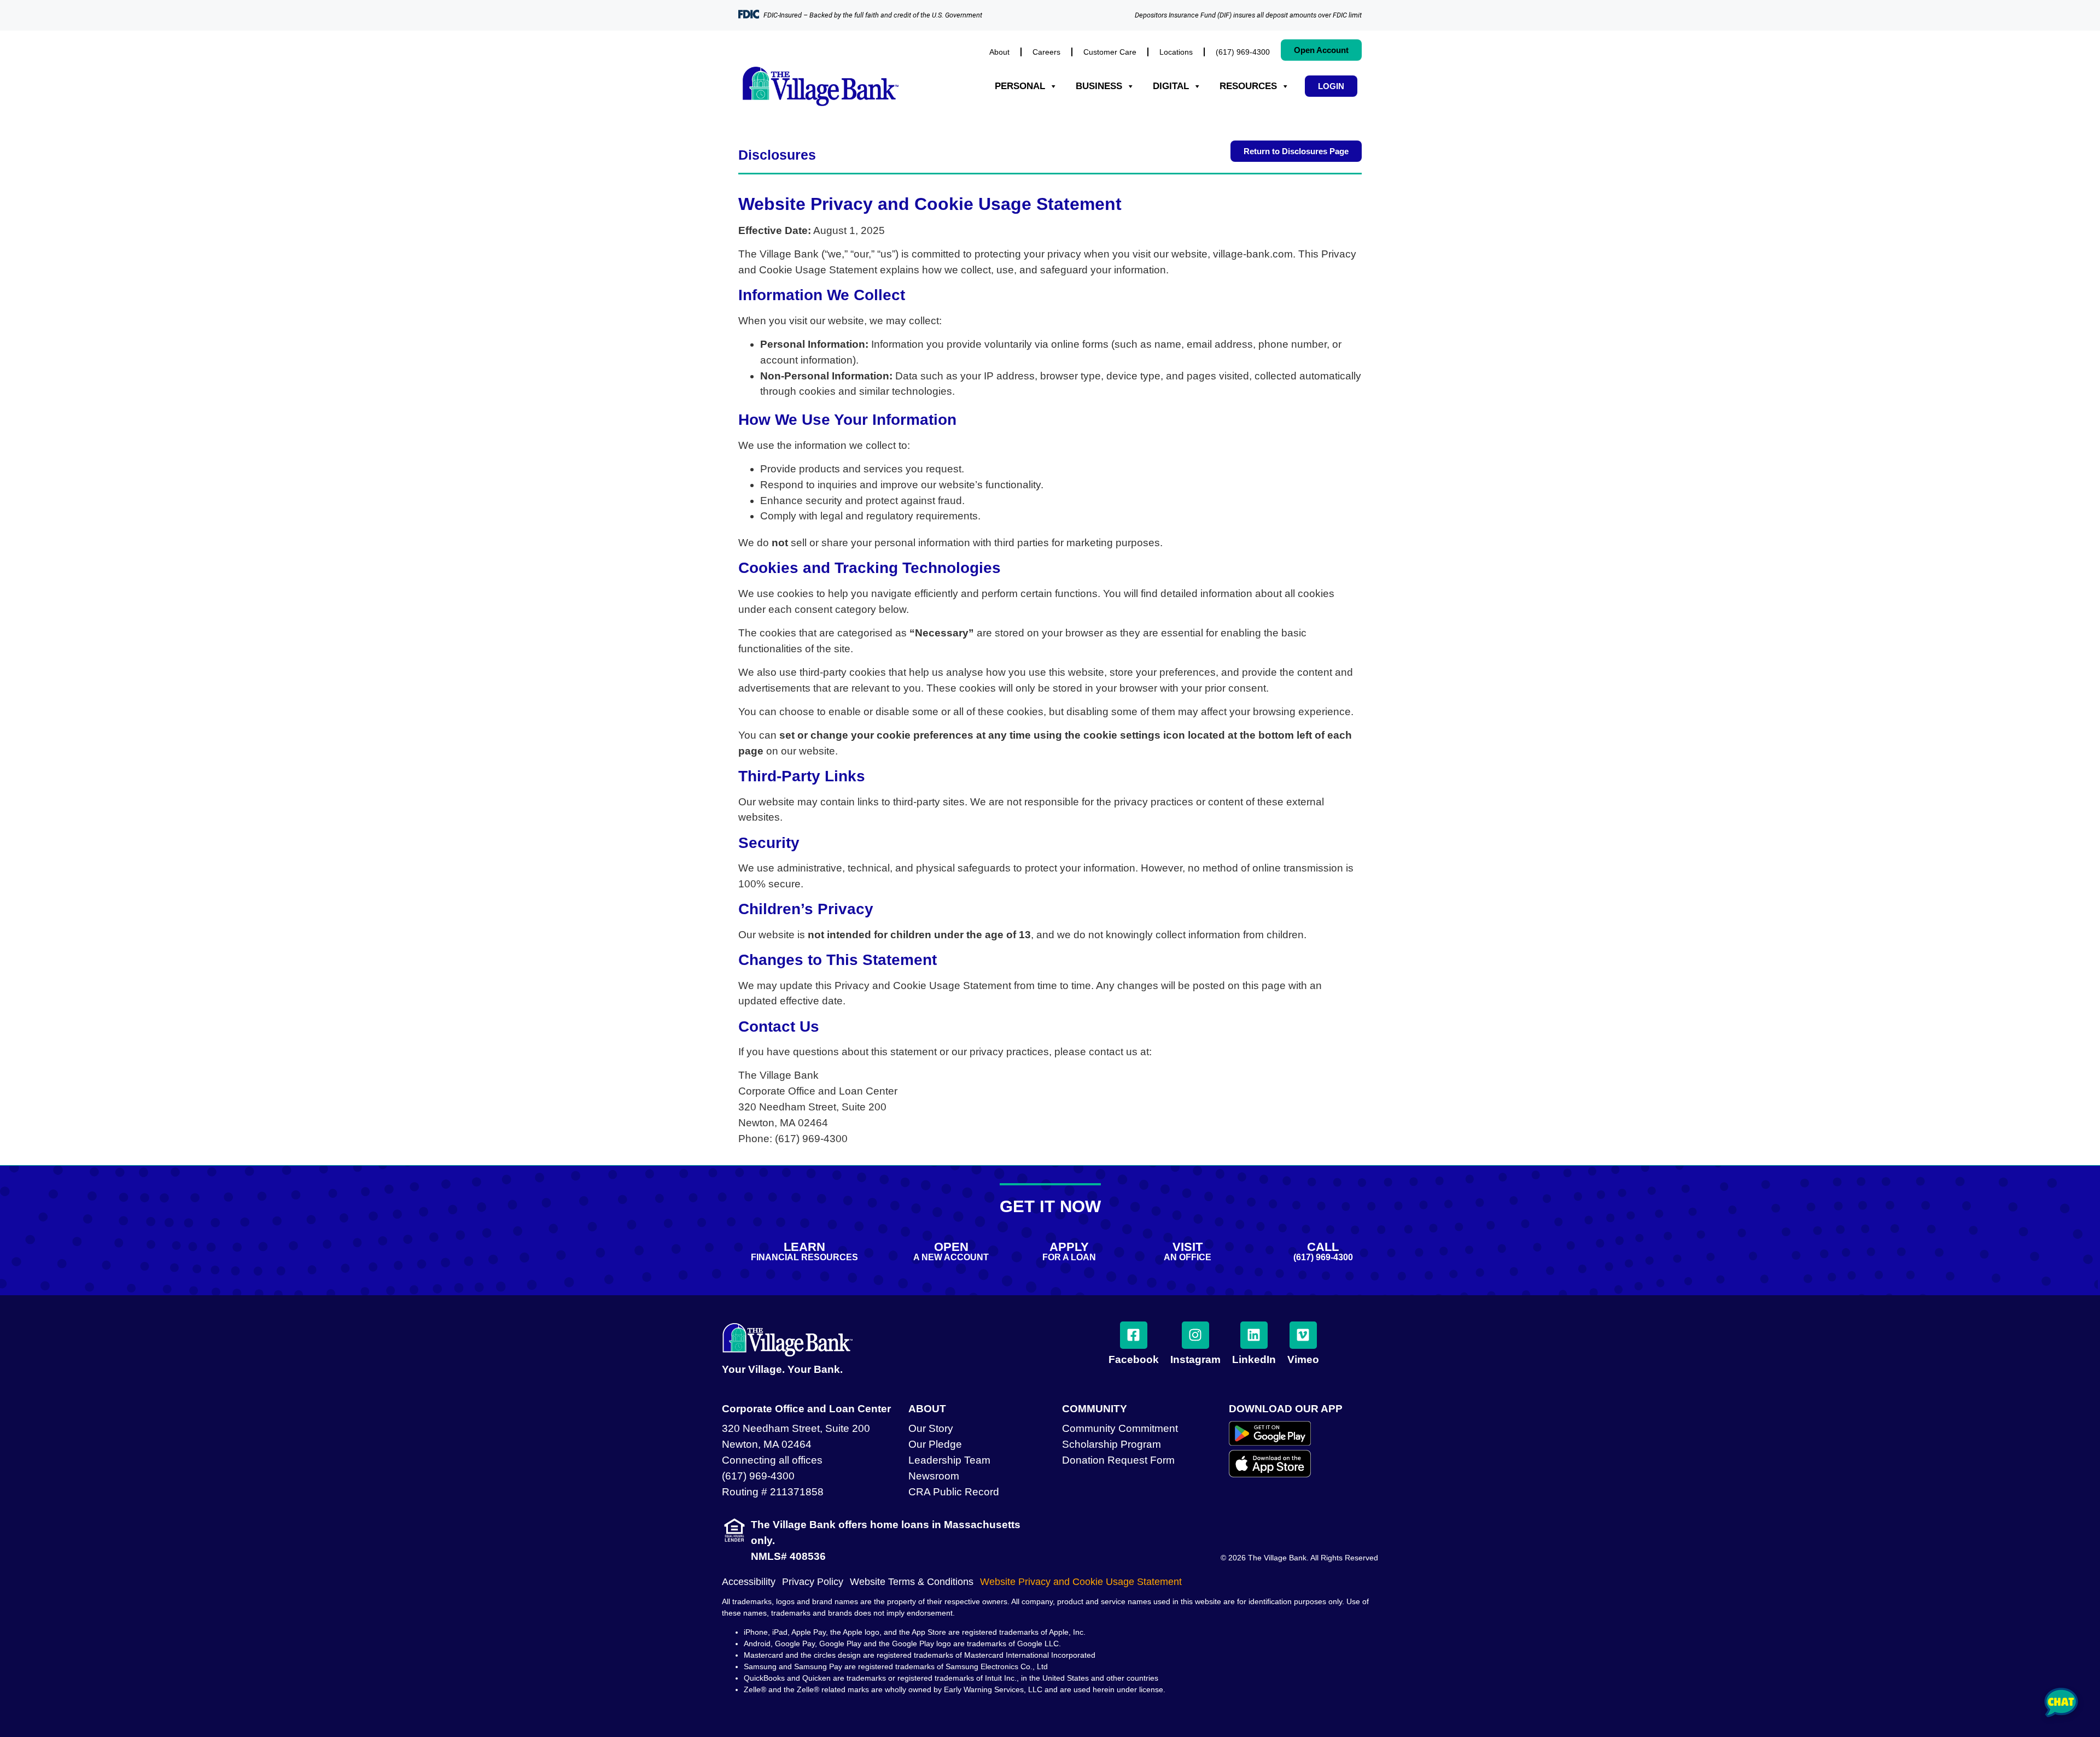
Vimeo (1303, 1359)
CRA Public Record (954, 1492)
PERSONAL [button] (1020, 86)
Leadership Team (949, 1460)
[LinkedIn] (1254, 1335)
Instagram (1195, 1359)
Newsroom (934, 1476)
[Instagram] (1195, 1335)
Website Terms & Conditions (912, 1582)
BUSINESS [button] (1099, 86)
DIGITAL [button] (1171, 86)
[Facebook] (1134, 1335)
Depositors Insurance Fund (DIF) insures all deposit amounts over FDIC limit (1248, 15)
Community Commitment (1120, 1428)
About (999, 52)
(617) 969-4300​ (1243, 52)
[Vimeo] (1303, 1335)
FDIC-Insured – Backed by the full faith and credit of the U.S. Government (873, 15)
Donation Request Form (1118, 1460)
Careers (1046, 52)
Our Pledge (935, 1444)
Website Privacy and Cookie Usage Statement (1081, 1582)
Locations (1176, 52)
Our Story (931, 1428)
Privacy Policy (813, 1582)
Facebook (1134, 1359)
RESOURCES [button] (1248, 86)
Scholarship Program (1112, 1444)
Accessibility (749, 1582)
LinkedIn (1254, 1359)
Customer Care (1110, 52)
